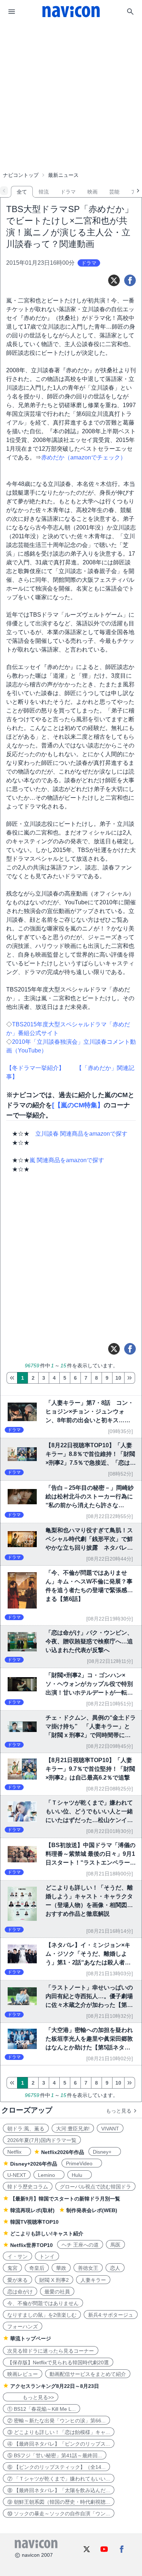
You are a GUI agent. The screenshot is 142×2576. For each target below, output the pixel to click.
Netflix (17, 2152)
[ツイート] (114, 280)
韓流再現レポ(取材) (32, 2210)
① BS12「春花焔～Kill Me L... (42, 2409)
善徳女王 (88, 2268)
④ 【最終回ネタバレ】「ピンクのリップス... (59, 2444)
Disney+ (105, 2152)
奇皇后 (37, 2268)
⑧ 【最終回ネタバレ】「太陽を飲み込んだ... (59, 2490)
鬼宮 (12, 2268)
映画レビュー (23, 2374)
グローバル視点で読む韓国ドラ (95, 2187)
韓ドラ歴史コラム (28, 2187)
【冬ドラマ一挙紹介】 (35, 1068)
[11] (130, 1378)
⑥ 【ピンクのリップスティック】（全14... (56, 2467)
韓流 (44, 192)
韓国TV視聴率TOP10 (34, 2222)
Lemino (49, 2175)
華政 (61, 2268)
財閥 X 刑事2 (54, 2280)
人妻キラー (93, 2280)
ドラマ (68, 192)
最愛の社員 (57, 2292)
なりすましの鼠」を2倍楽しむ (42, 2315)
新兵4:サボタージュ (111, 2315)
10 (118, 1378)
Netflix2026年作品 (63, 2152)
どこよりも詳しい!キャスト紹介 (47, 2234)
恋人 (115, 2268)
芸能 (114, 192)
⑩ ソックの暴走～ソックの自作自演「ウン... (59, 2514)
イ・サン (17, 2256)
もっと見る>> (31, 2397)
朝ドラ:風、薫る (26, 2129)
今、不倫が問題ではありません (43, 2303)
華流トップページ (31, 2338)
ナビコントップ (21, 175)
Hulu (80, 2175)
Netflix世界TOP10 (31, 2245)
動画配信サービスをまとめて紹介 (88, 2374)
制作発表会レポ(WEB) (92, 2210)
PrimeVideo (82, 2163)
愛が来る (17, 2280)
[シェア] (130, 280)
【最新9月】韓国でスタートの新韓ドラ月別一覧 (65, 2199)
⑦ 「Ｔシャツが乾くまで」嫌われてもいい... (59, 2479)
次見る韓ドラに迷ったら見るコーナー (51, 2351)
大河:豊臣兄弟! (73, 2129)
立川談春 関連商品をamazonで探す (81, 1134)
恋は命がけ (20, 2292)
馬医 (115, 2245)
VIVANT (110, 2129)
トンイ (47, 2256)
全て (22, 192)
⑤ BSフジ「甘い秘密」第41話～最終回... (55, 2455)
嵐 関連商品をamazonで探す (67, 1160)
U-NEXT (17, 2175)
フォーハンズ (23, 2326)
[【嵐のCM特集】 (78, 1105)
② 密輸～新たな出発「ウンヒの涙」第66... (56, 2421)
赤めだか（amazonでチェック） (84, 457)
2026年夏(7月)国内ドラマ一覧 (42, 2140)
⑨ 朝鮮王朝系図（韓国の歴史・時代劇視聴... (59, 2502)
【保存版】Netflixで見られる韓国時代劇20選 (58, 2362)
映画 (92, 192)
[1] (12, 1378)
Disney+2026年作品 (34, 2164)
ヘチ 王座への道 (80, 2245)
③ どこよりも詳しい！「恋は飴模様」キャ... (59, 2432)
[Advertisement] (71, 78)
